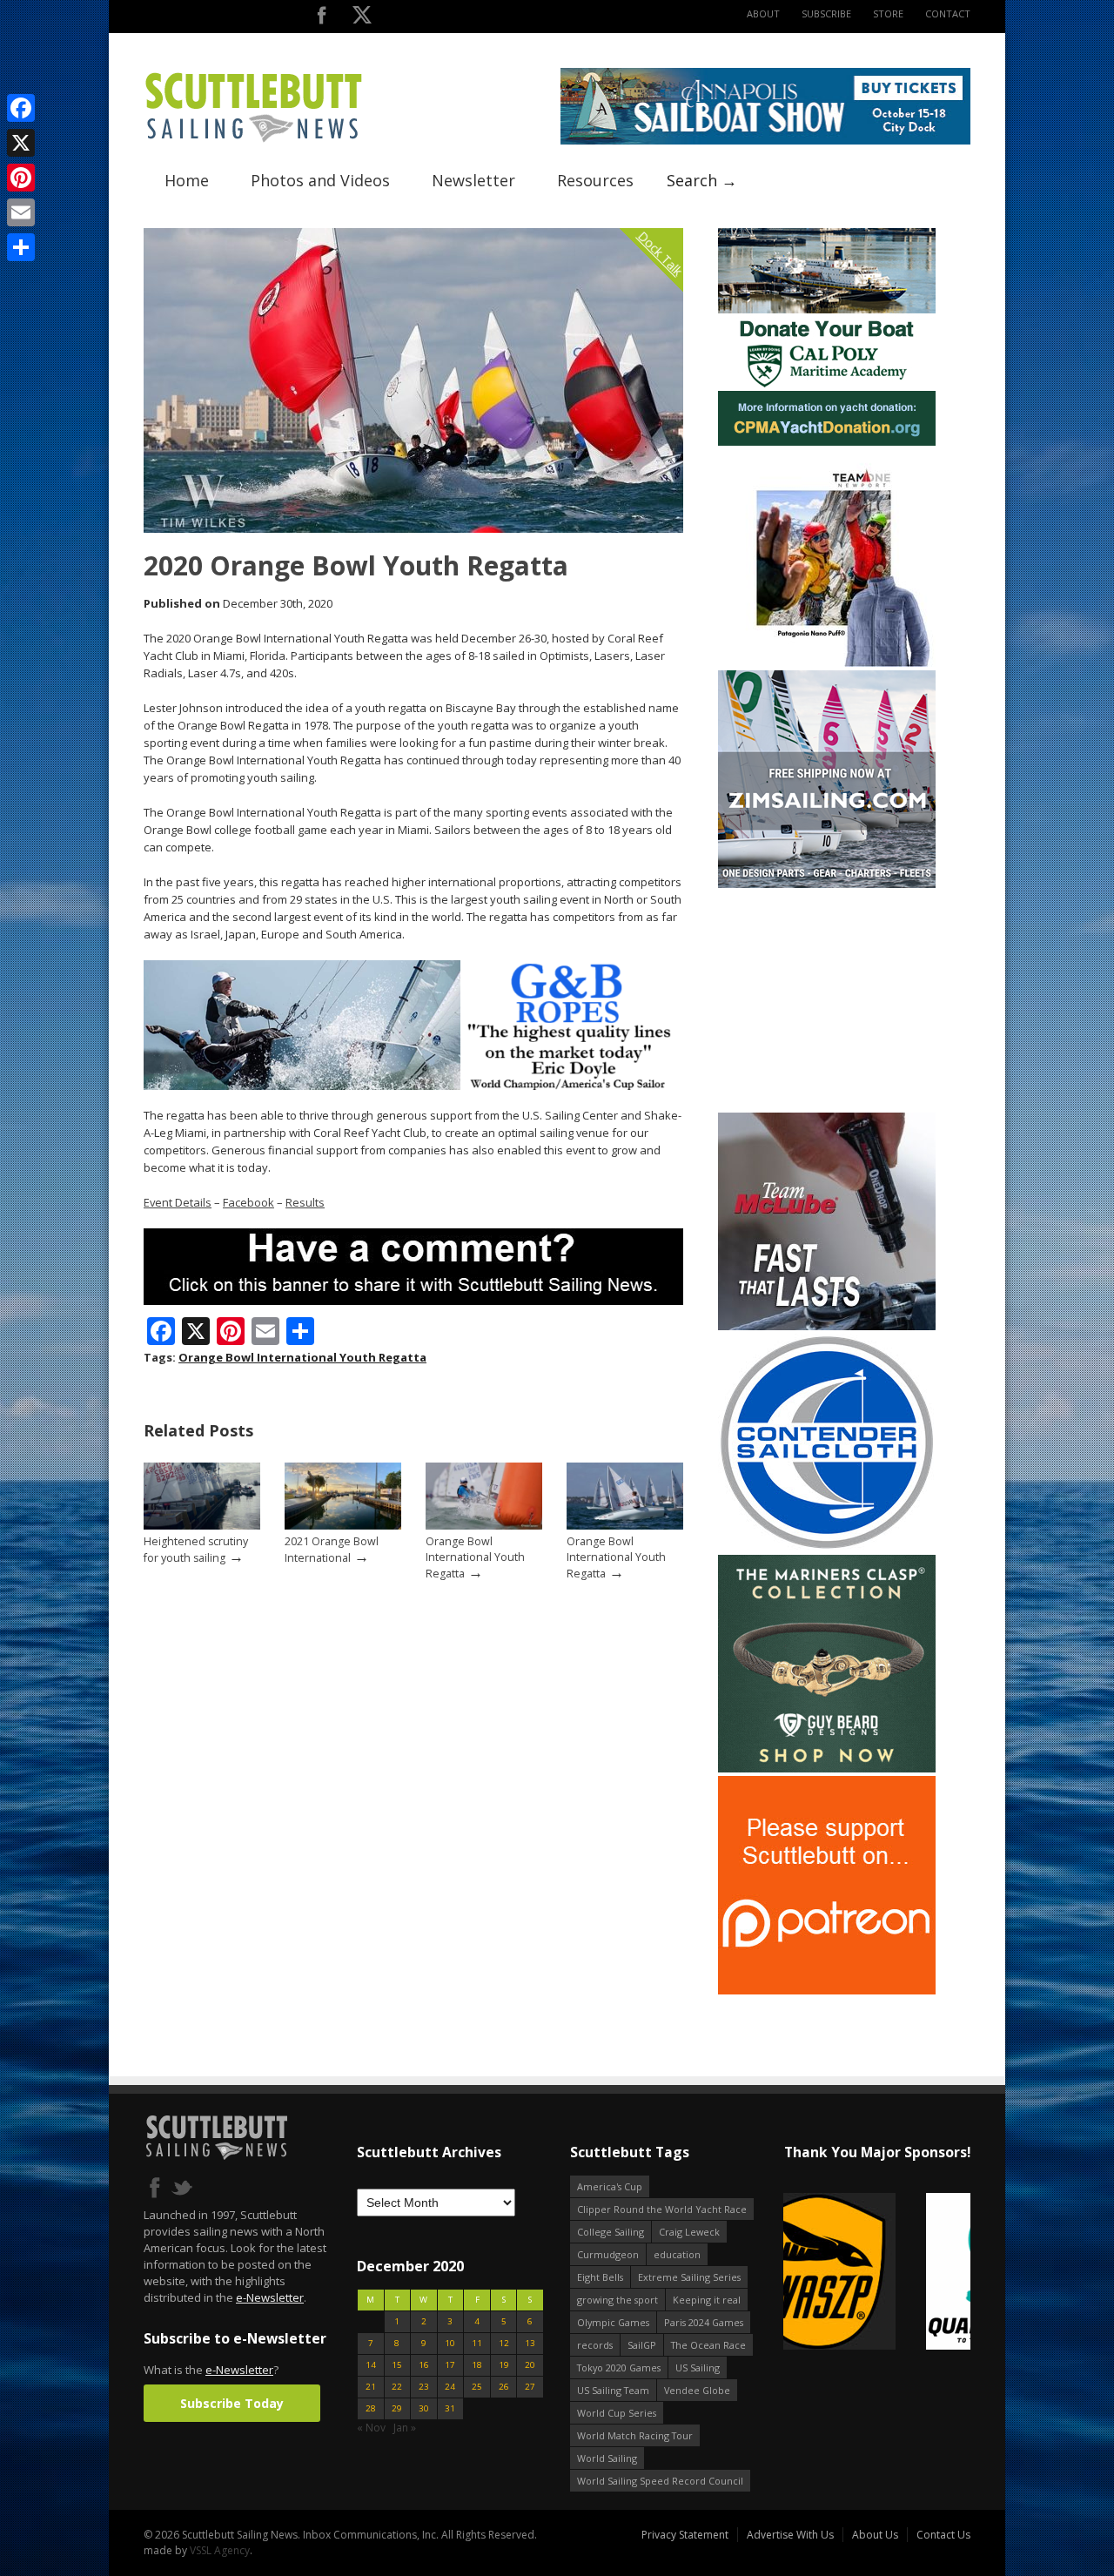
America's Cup (610, 2186)
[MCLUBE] (827, 1326)
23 (424, 2387)
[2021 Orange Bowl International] (343, 1526)
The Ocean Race (708, 2345)
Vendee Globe (697, 2390)
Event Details (178, 1202)
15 (397, 2365)
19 (504, 2365)
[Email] (21, 212)
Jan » (405, 2428)
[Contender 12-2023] (827, 1547)
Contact (948, 13)
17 (450, 2365)
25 (477, 2387)
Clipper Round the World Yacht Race (662, 2209)
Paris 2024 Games (704, 2322)
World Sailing (607, 2458)
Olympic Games (613, 2322)
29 (397, 2408)
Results (305, 1202)
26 (504, 2387)
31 (450, 2408)
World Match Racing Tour (635, 2435)
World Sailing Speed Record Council (660, 2481)
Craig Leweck (689, 2232)
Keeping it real (707, 2300)
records (595, 2345)
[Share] (21, 247)
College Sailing (611, 2232)
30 (424, 2408)
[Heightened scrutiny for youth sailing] (202, 1526)
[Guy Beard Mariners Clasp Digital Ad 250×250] (827, 1769)
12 (504, 2343)
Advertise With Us (790, 2535)
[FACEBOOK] (322, 19)
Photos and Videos (320, 180)
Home (187, 180)
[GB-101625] (413, 1086)
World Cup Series (617, 2413)
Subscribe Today (232, 2403)
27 (530, 2387)
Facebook (248, 1202)
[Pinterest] (21, 178)
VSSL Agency (220, 2550)
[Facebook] (21, 108)
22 (397, 2387)
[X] (21, 143)
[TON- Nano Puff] (827, 663)
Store (888, 13)
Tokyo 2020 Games (619, 2367)
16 (424, 2365)
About (763, 13)
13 (530, 2343)
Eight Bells (600, 2277)
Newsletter (473, 180)
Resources (595, 180)
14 (371, 2365)
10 (450, 2343)
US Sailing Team (613, 2390)
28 (371, 2408)
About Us (875, 2535)
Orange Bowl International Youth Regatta (302, 1357)
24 (450, 2387)
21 (371, 2387)
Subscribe (826, 13)
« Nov (371, 2428)
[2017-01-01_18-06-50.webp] (877, 2273)
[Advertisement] (827, 1000)
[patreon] (827, 1991)
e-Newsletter (270, 2297)
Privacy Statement (685, 2535)
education (677, 2254)
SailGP (642, 2345)
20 (530, 2365)
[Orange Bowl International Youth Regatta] (484, 1526)
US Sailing (698, 2367)
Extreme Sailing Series (689, 2277)
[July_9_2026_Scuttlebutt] (827, 442)
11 (477, 2343)
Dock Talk (660, 253)
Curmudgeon (608, 2254)
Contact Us (943, 2535)
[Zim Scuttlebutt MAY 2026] (827, 884)
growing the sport (617, 2300)
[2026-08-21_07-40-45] (765, 141)
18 (477, 2365)
